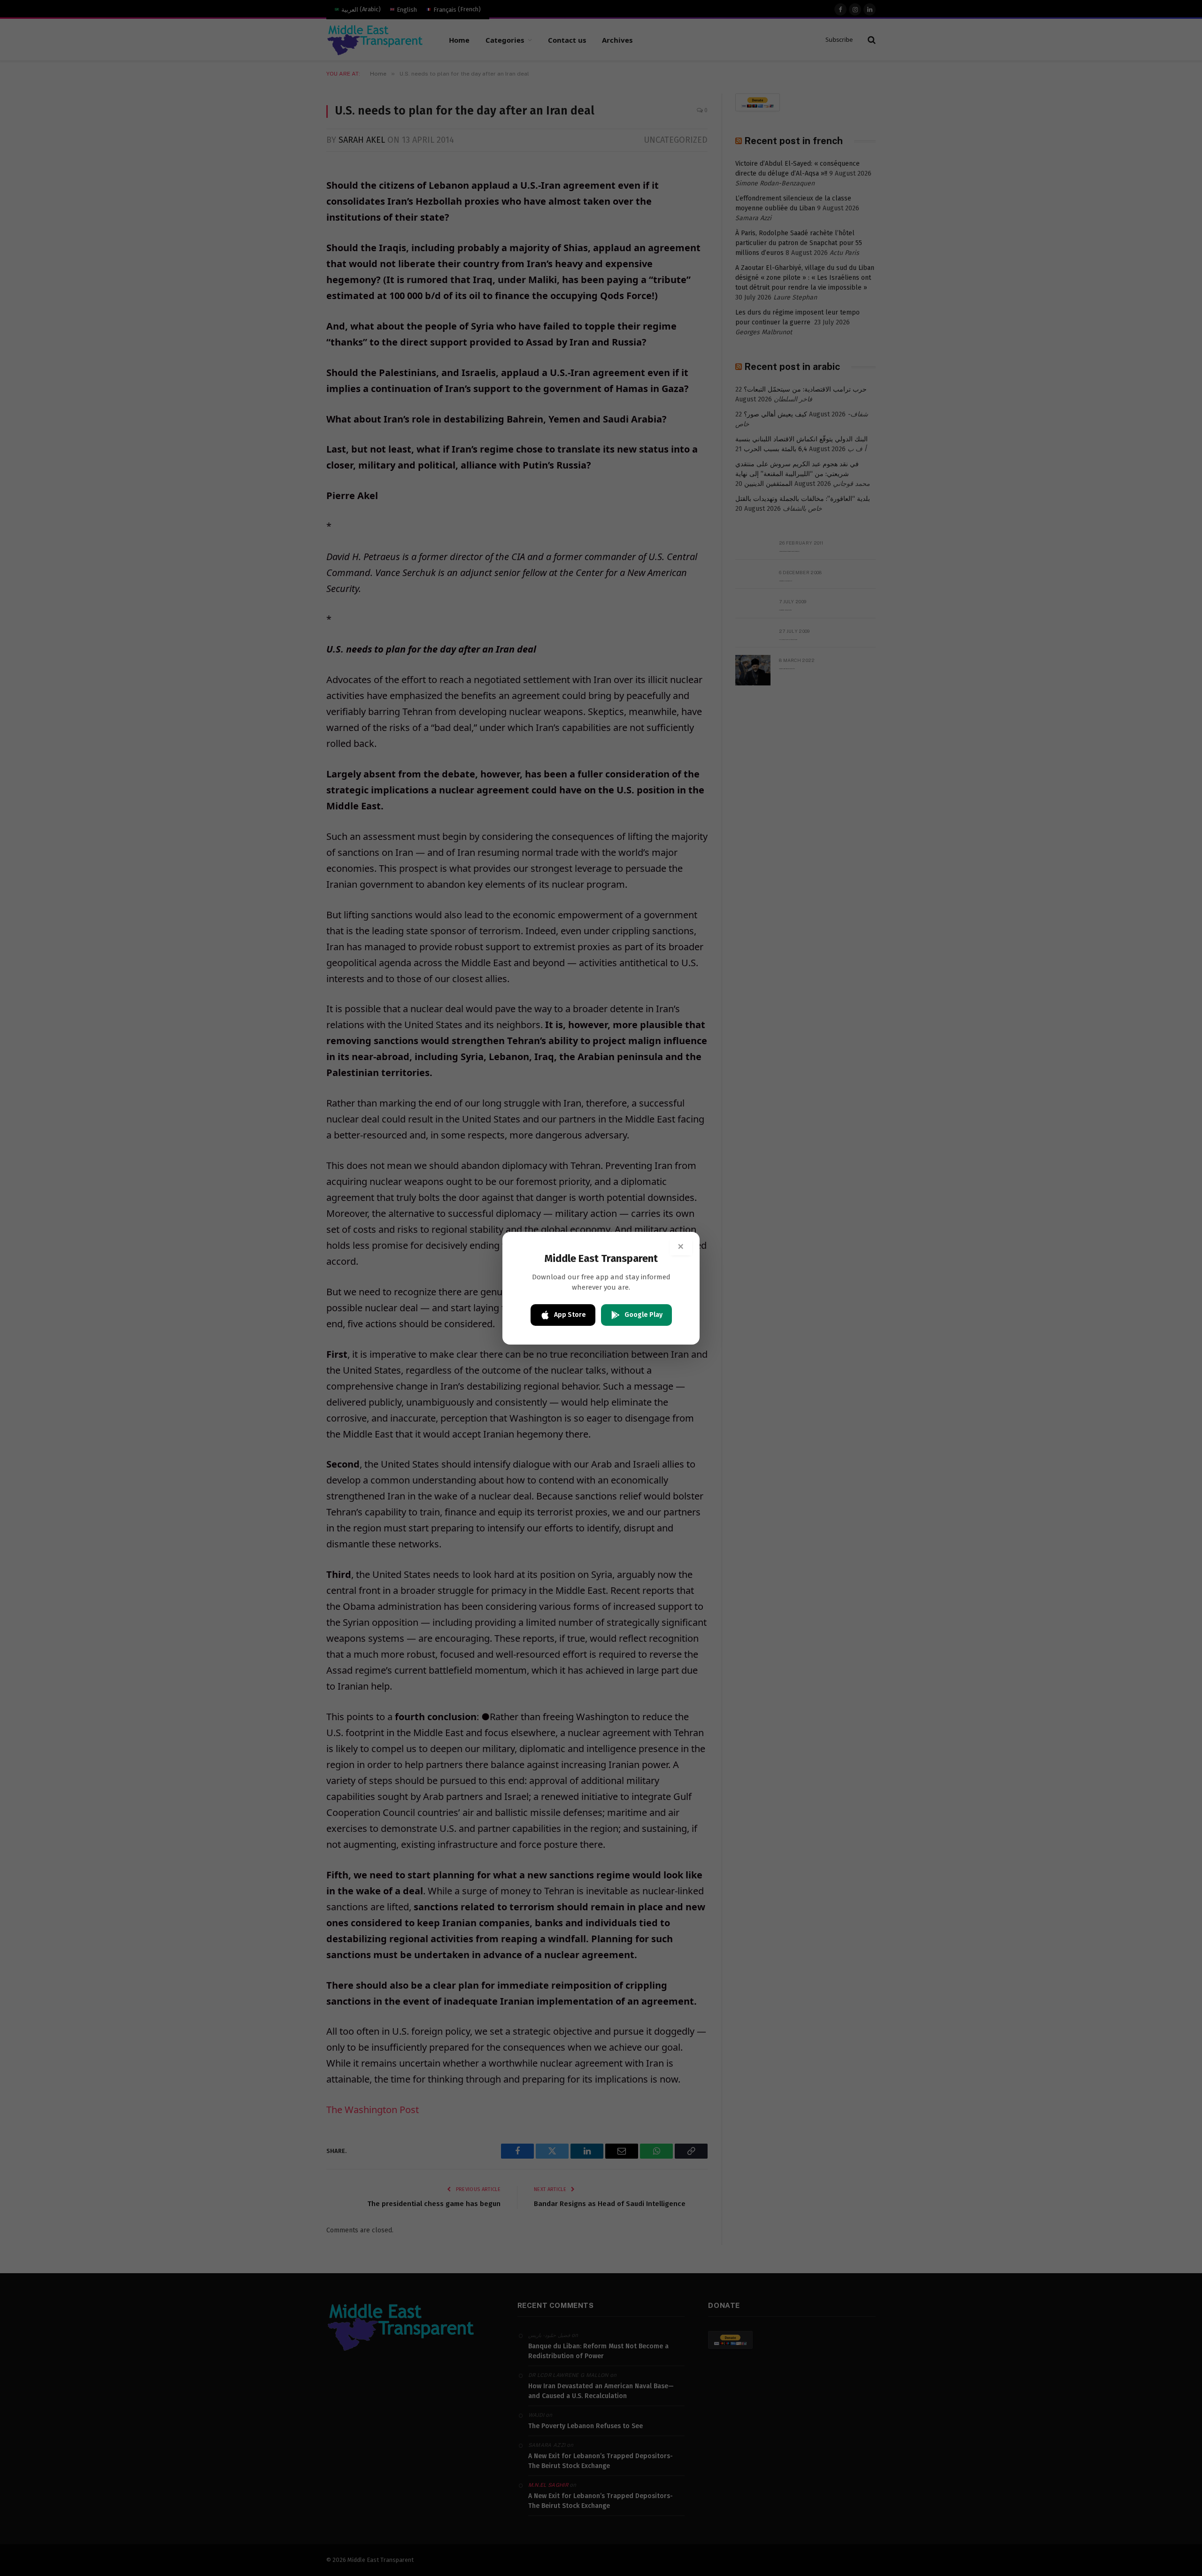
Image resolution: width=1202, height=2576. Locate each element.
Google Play (643, 1315)
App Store (570, 1315)
